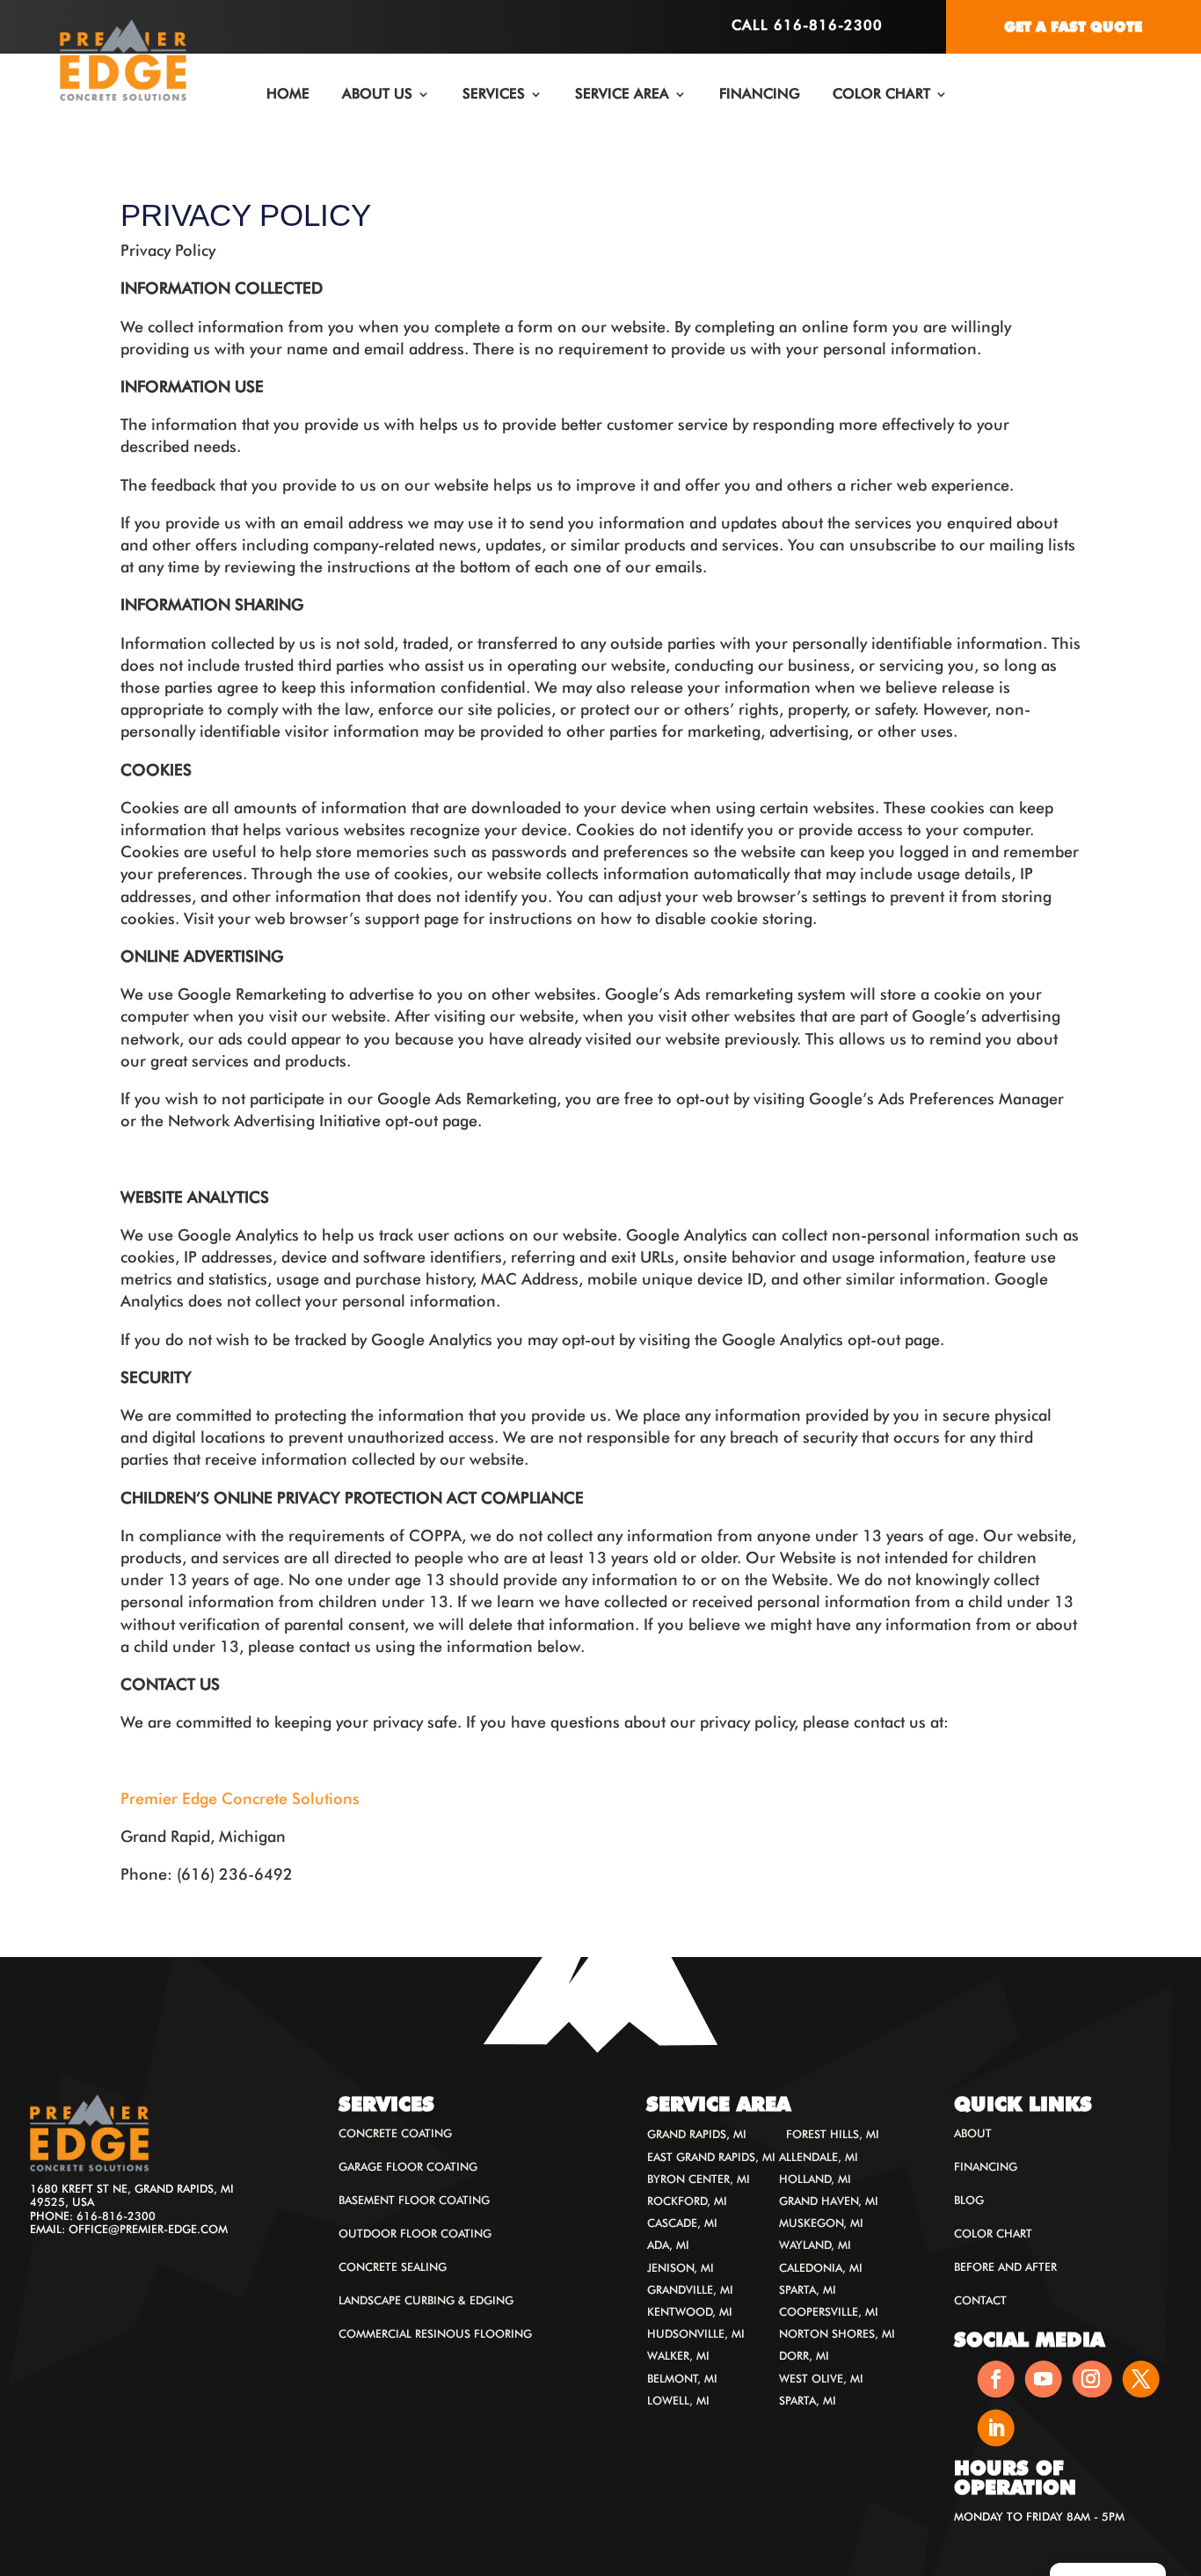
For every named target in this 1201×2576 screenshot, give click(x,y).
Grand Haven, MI (829, 2201)
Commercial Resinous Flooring (435, 2334)
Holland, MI (815, 2179)
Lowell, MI (678, 2401)
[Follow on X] (1141, 2379)
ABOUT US (377, 94)
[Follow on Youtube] (1044, 2379)
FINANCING (760, 94)
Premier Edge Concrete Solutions (240, 1798)
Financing (986, 2167)
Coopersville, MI (829, 2312)
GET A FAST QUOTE (1073, 27)
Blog (969, 2200)
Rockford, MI (687, 2201)
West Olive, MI (821, 2379)
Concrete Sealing (393, 2267)
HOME (288, 94)
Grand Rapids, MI (697, 2134)
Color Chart (993, 2234)
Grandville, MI (690, 2290)
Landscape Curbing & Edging (426, 2300)
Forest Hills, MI (833, 2134)
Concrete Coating (395, 2133)
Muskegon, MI (821, 2223)
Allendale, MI (819, 2157)
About (973, 2133)
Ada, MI (668, 2245)
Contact (980, 2300)
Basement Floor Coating (414, 2200)
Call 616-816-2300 (807, 25)
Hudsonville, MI (696, 2334)
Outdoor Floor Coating (415, 2234)
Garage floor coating (408, 2167)
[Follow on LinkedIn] (996, 2427)
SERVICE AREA (622, 94)
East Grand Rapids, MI (711, 2157)
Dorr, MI (804, 2356)
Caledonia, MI (821, 2268)
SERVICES (494, 94)
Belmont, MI (682, 2379)
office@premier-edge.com (148, 2229)
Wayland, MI (815, 2245)
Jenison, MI (681, 2268)
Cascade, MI (682, 2223)
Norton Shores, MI (837, 2334)
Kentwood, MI (690, 2312)
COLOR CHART (881, 94)
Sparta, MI (808, 2290)
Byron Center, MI (699, 2179)
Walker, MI (678, 2356)
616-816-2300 (116, 2216)
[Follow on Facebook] (996, 2379)
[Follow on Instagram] (1092, 2379)
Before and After (1005, 2267)
